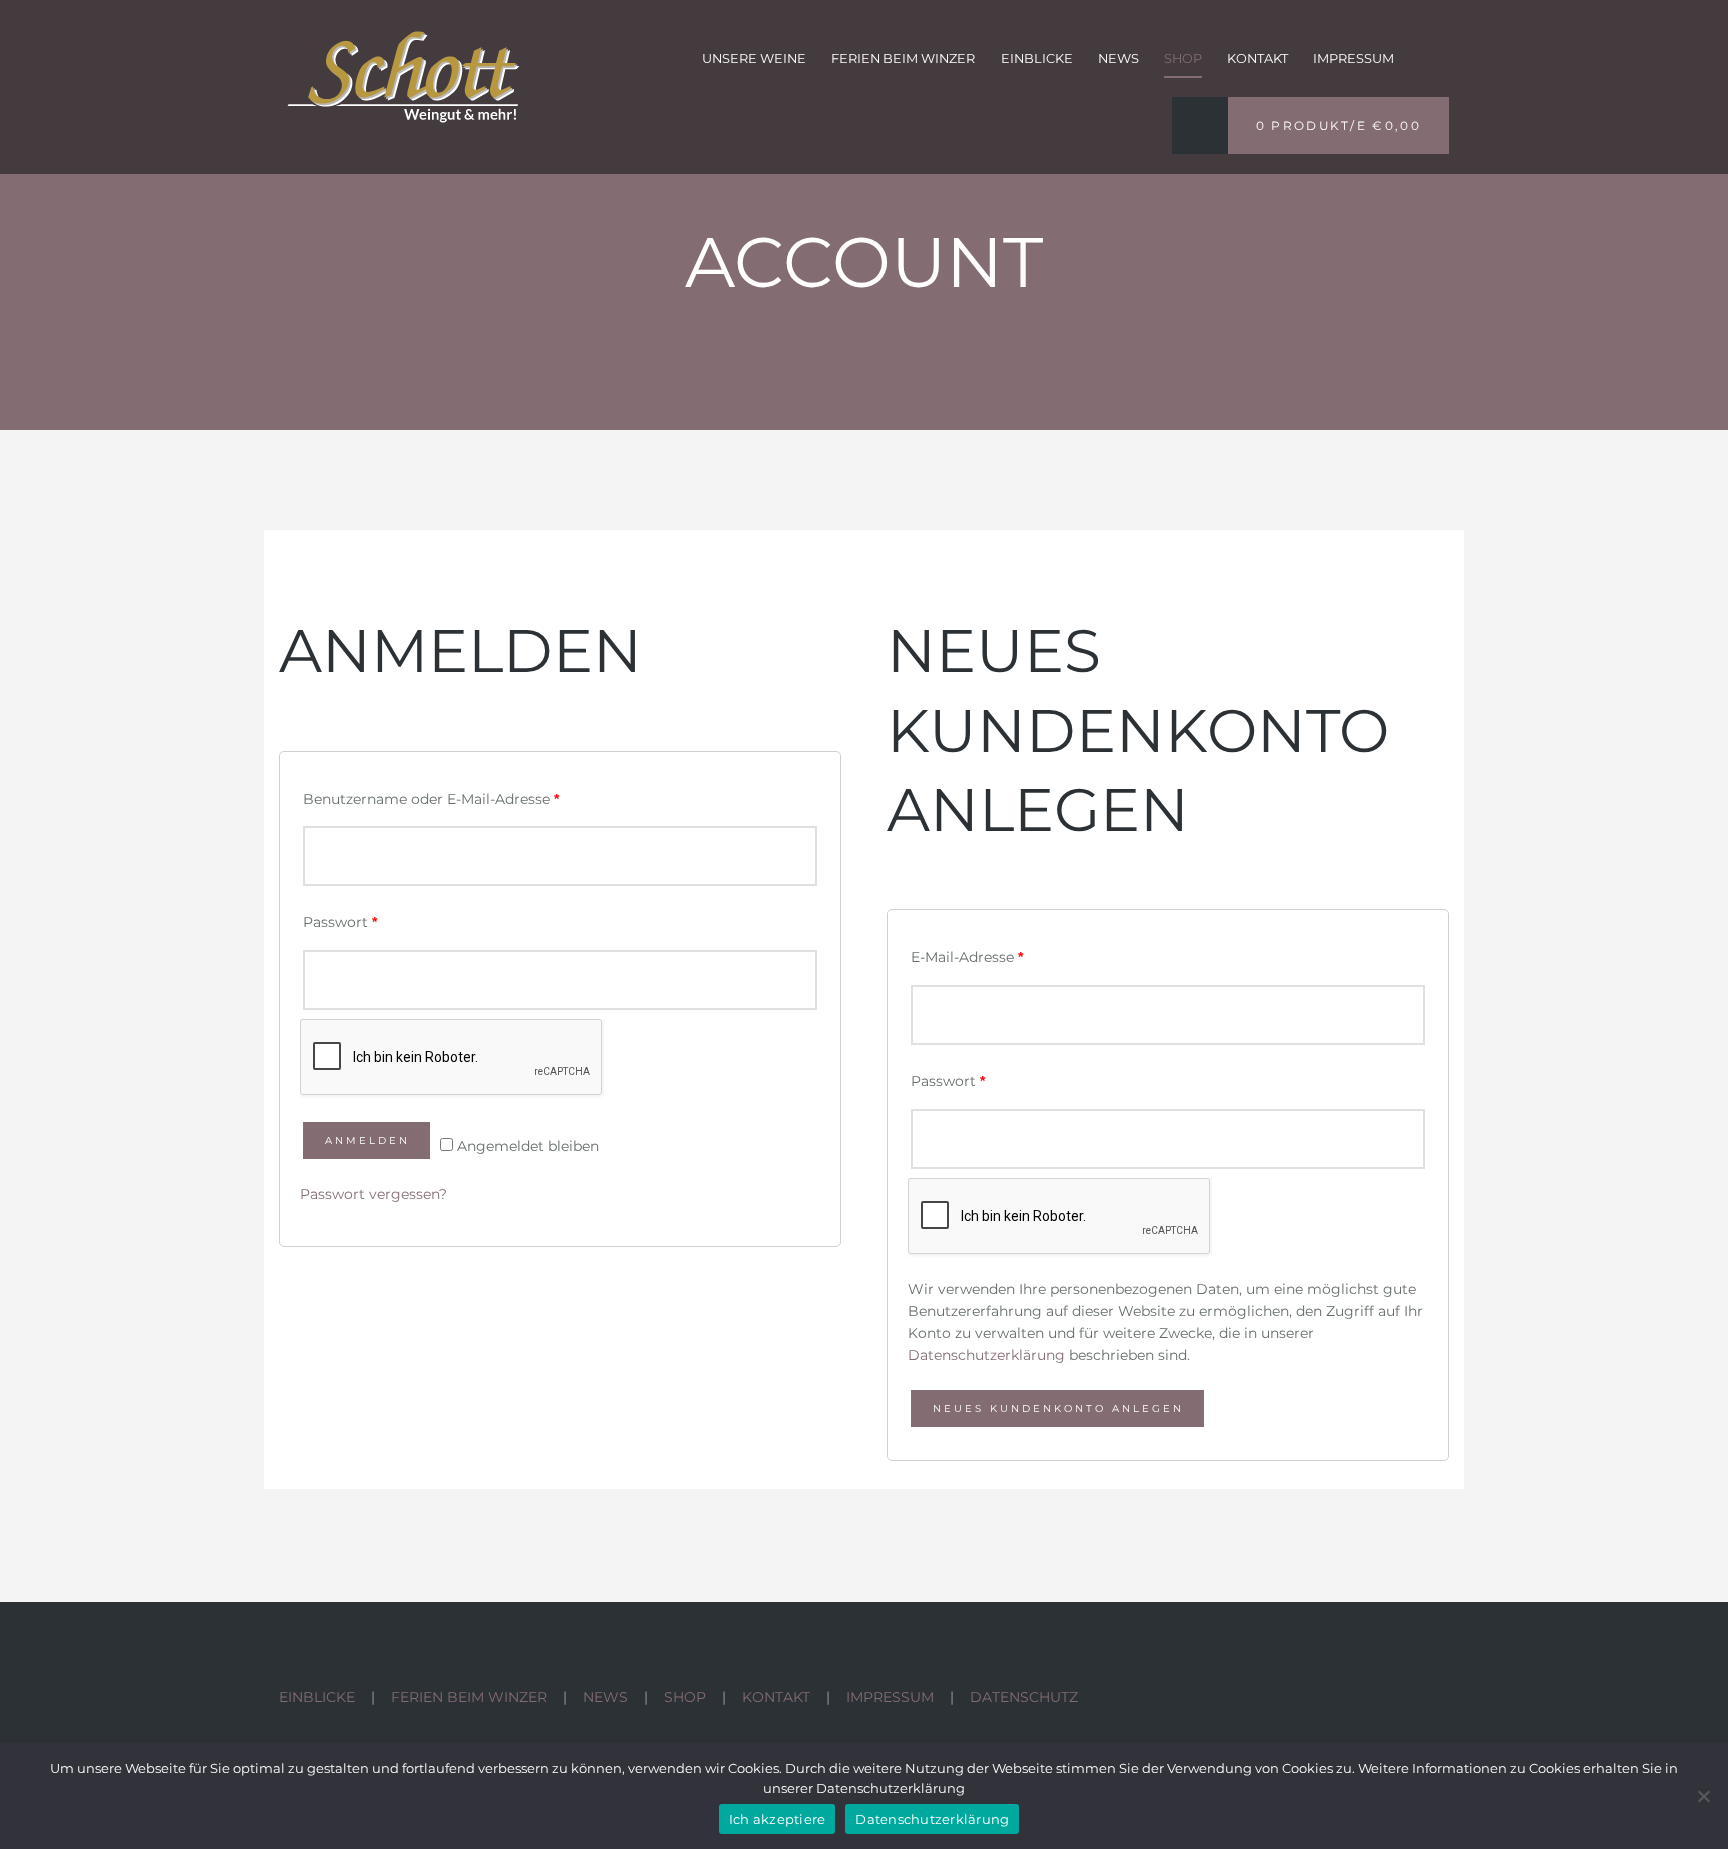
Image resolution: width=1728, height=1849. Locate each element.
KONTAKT (776, 1697)
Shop (1183, 58)
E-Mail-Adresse (967, 957)
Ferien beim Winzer (903, 58)
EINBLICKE (317, 1697)
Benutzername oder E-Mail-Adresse (431, 799)
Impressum (1353, 58)
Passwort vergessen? (373, 1194)
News (1118, 58)
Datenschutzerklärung (986, 1355)
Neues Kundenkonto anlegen (1058, 1408)
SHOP (685, 1697)
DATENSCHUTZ (1024, 1697)
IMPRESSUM (890, 1697)
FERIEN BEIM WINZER (469, 1697)
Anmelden (367, 1140)
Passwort (340, 922)
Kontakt (1257, 58)
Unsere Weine (754, 58)
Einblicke (1037, 58)
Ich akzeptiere (777, 1819)
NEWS (605, 1697)
